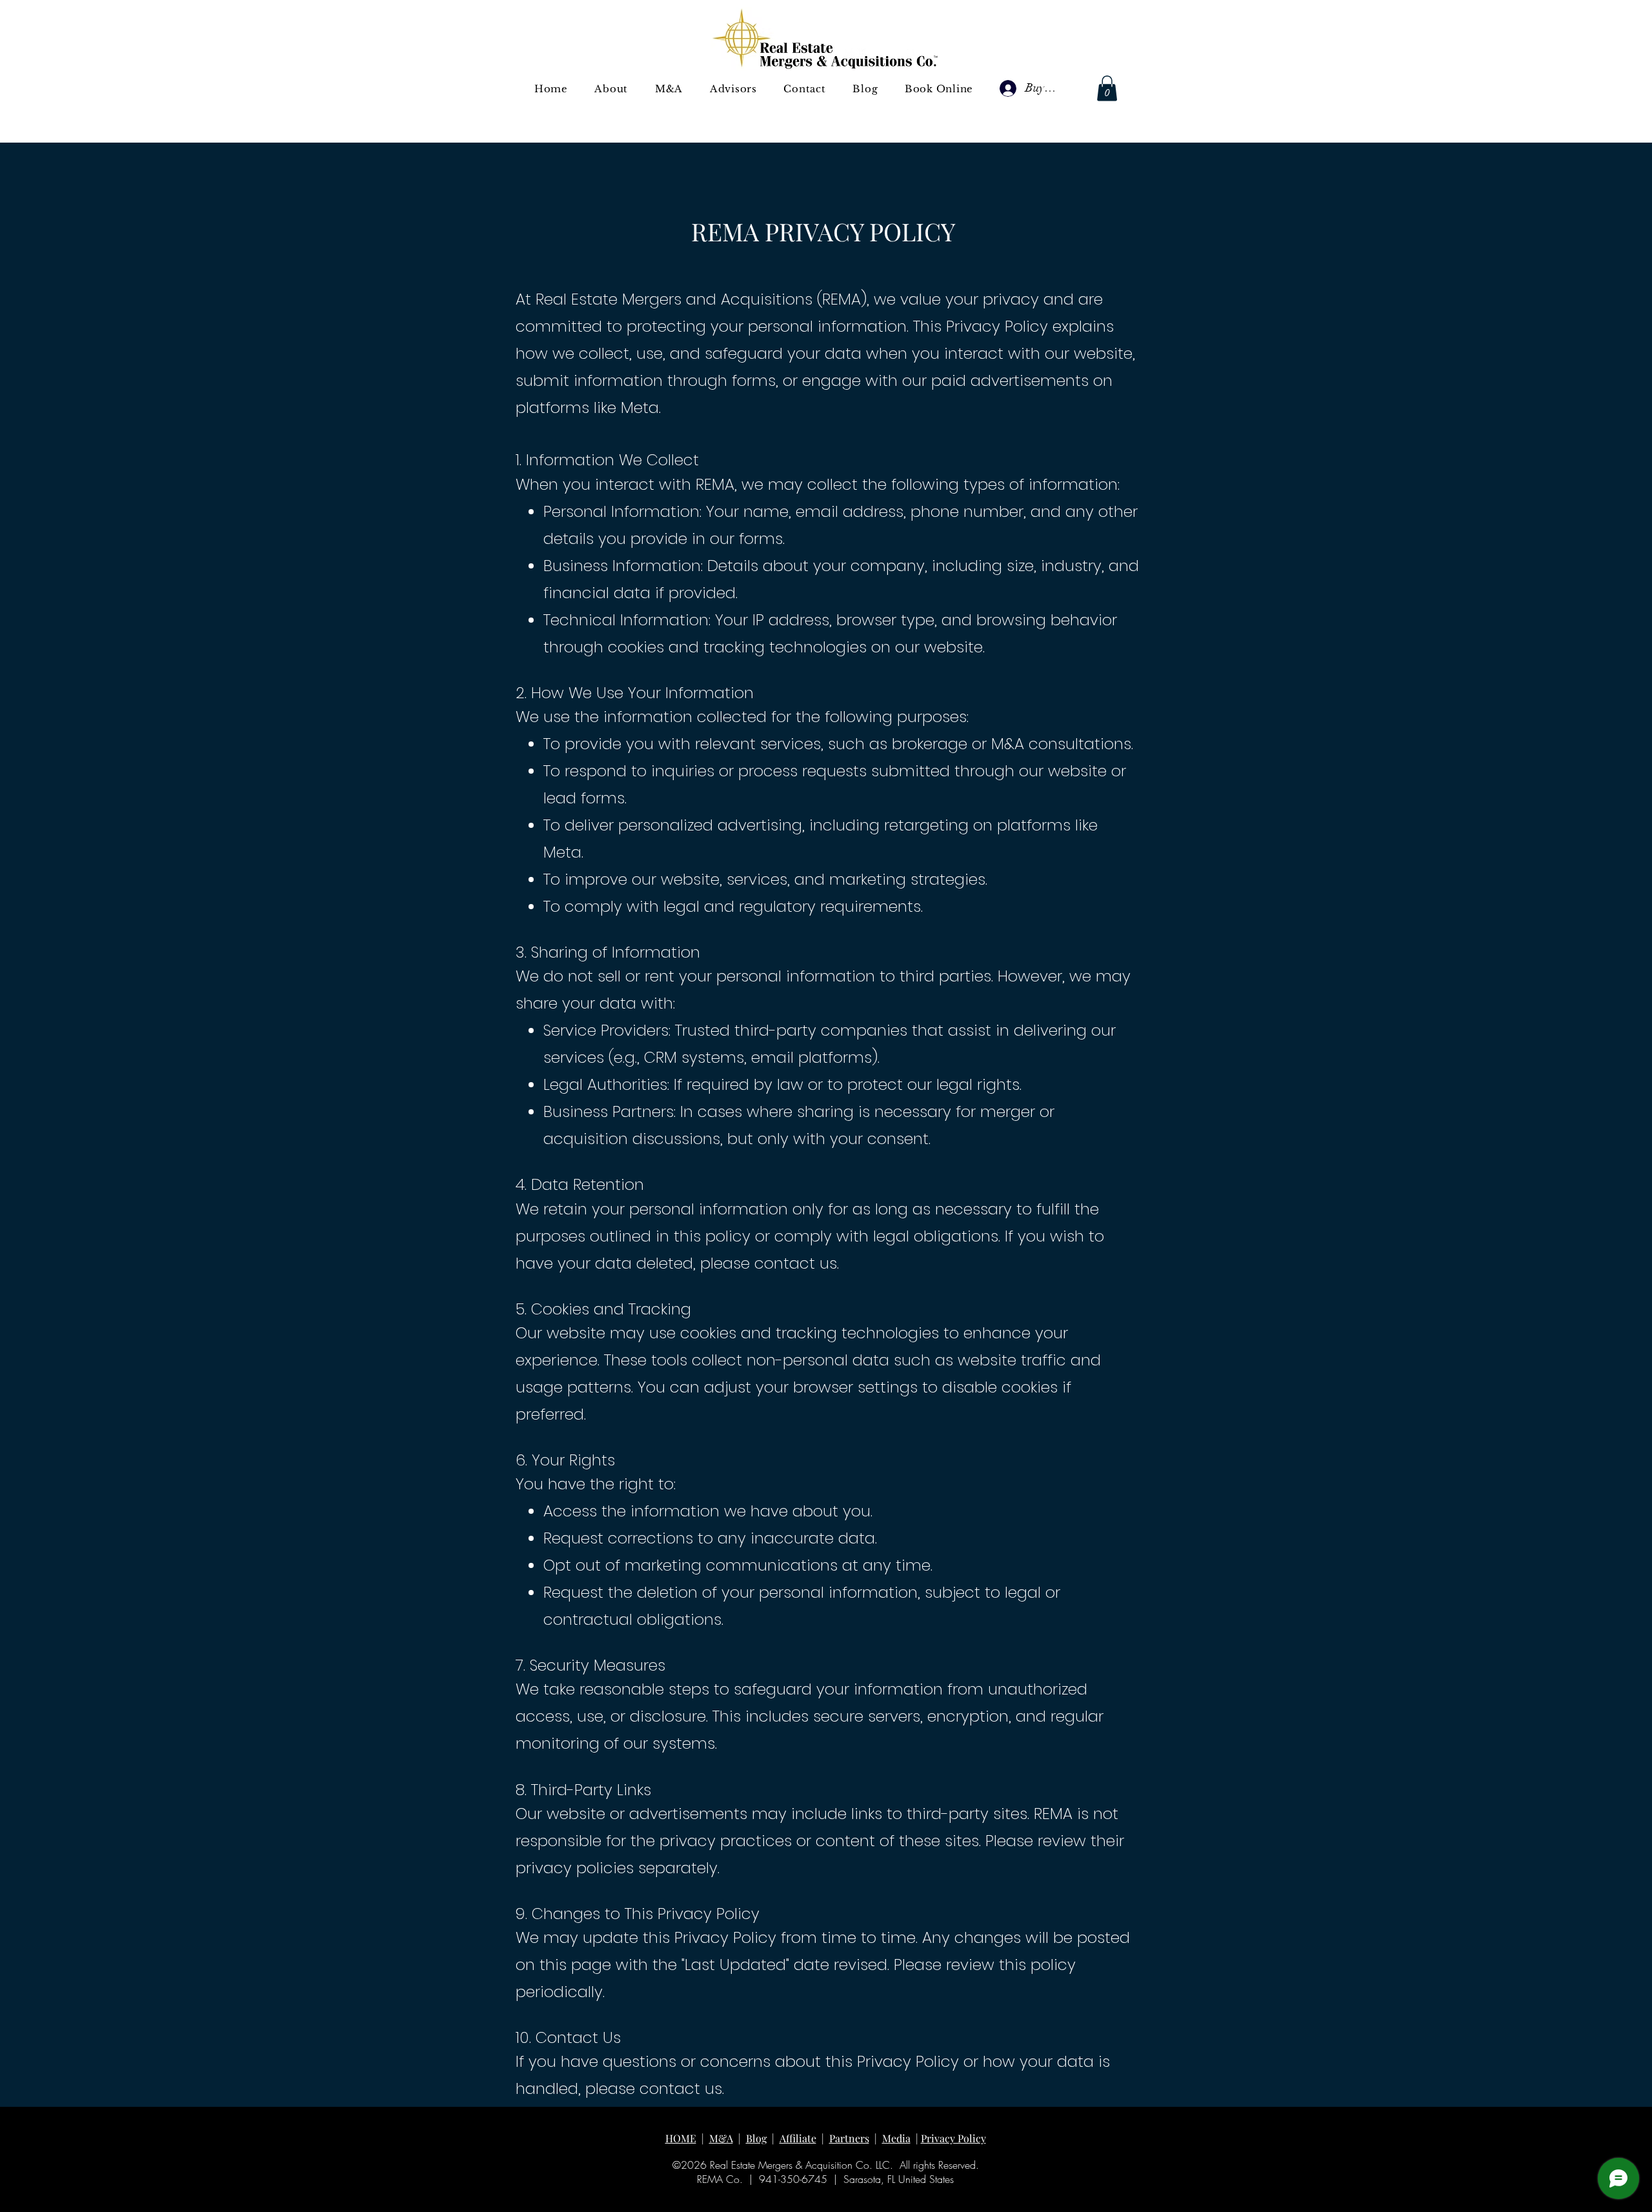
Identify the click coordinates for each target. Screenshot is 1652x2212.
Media (896, 2138)
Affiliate (798, 2138)
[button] (669, 89)
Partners (849, 2138)
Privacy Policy (953, 2138)
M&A (721, 2138)
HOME (681, 2138)
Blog (756, 2138)
